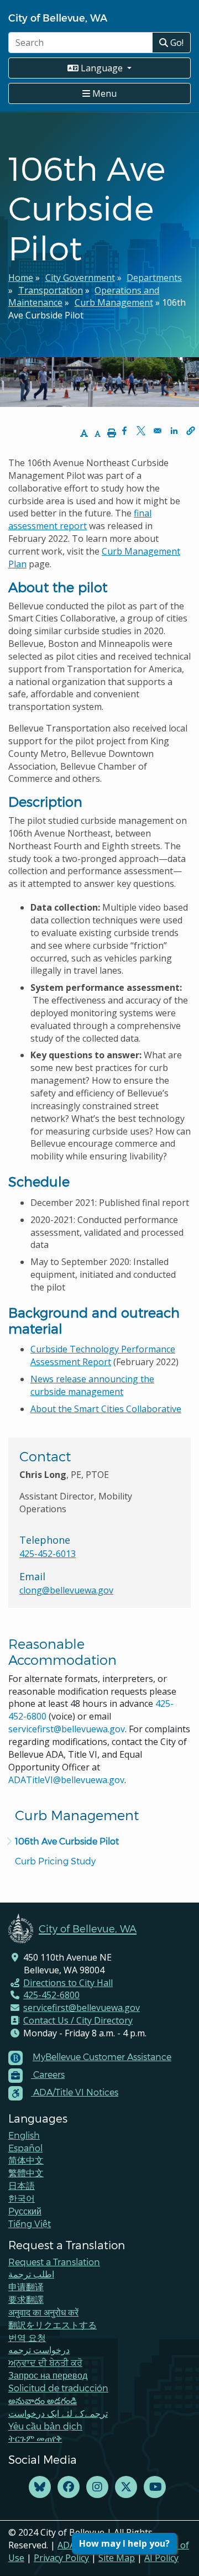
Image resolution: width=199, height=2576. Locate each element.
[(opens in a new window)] (40, 2487)
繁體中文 (26, 2173)
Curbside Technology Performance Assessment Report (103, 1355)
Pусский (25, 2211)
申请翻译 (26, 2287)
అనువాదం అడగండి (43, 2400)
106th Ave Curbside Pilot (67, 1841)
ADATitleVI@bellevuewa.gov (66, 1780)
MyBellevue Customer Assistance (102, 2057)
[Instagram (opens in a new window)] (97, 2487)
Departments (154, 278)
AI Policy (161, 2558)
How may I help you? (124, 2543)
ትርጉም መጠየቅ (35, 2438)
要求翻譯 (26, 2299)
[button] (191, 431)
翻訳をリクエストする (53, 2325)
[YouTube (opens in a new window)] (155, 2487)
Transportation (51, 290)
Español (25, 2148)
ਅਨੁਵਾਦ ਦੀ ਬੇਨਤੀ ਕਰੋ (45, 2362)
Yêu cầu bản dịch (45, 2426)
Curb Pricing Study (55, 1861)
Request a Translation (54, 2262)
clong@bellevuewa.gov (66, 1590)
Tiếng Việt (30, 2224)
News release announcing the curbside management (92, 1385)
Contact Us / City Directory (78, 2020)
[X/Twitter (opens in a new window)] (126, 2487)
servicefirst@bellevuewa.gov (67, 1729)
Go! (176, 43)
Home (21, 278)
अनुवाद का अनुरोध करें (43, 2312)
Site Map (117, 2558)
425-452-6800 (51, 1995)
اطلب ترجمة (31, 2274)
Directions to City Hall (68, 1983)
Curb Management (114, 302)
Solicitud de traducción (58, 2388)
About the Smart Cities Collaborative (106, 1409)
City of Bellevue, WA (58, 17)
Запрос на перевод (48, 2375)
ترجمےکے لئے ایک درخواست (58, 2413)
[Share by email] (158, 431)
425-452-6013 (48, 1554)
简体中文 (26, 2160)
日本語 (22, 2185)
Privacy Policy (61, 2558)
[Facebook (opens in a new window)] (69, 2487)
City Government (80, 278)
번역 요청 (27, 2337)
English (24, 2135)
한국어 (22, 2198)
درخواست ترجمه (39, 2350)
